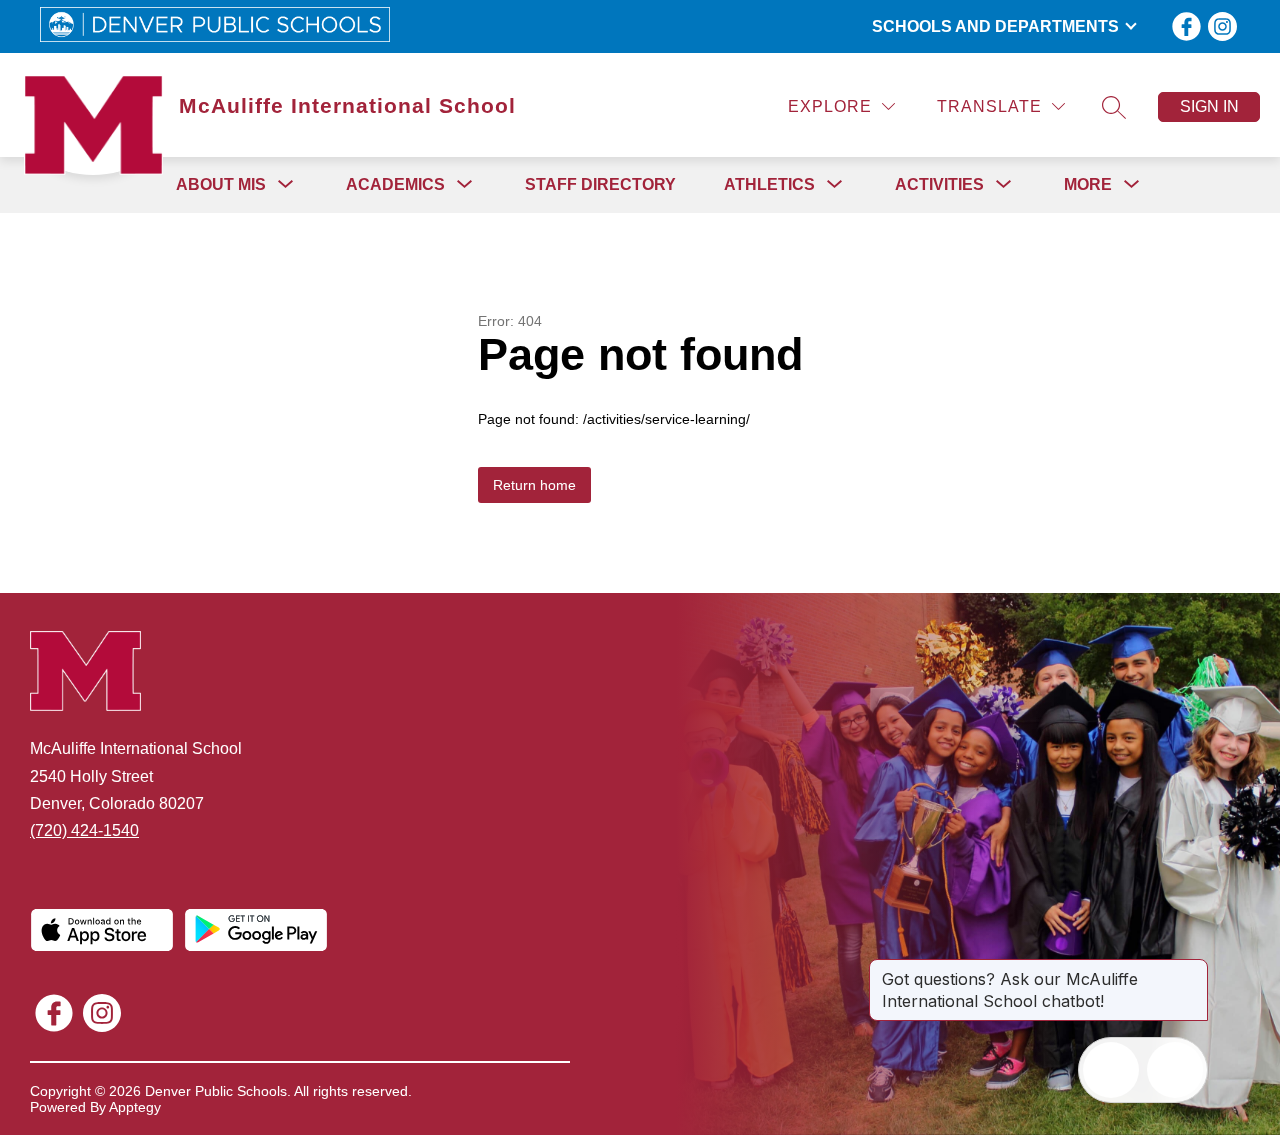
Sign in (1209, 106)
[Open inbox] (1111, 1070)
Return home (534, 485)
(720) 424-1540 (84, 830)
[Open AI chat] (1175, 1070)
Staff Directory (600, 184)
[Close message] (1192, 969)
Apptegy (135, 1107)
